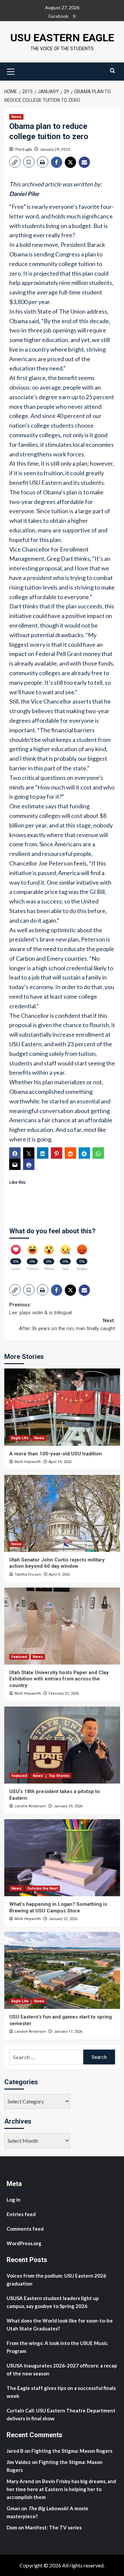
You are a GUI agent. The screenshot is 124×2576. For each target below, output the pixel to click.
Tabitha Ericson (28, 1575)
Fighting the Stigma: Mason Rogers (72, 2451)
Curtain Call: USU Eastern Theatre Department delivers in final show (61, 2414)
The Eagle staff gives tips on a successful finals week (61, 2392)
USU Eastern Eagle (62, 38)
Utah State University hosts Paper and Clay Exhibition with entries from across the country (59, 1679)
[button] (11, 71)
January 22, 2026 (63, 1919)
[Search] (113, 71)
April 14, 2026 (60, 1462)
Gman (13, 2508)
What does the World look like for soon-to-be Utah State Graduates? (60, 2325)
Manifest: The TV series (53, 2527)
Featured (19, 1657)
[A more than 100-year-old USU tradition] (62, 1407)
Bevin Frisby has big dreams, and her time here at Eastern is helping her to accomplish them (61, 2489)
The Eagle (23, 149)
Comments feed (25, 2229)
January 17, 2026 (68, 2032)
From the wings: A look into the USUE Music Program (57, 2347)
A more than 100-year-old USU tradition (56, 1454)
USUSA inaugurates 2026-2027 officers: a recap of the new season (62, 2369)
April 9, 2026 (59, 1575)
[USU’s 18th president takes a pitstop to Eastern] (62, 1745)
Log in (14, 2200)
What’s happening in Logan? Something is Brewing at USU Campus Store (58, 1907)
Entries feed (21, 2214)
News (16, 117)
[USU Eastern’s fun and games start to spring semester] (62, 1970)
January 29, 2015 (55, 149)
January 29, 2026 (68, 1806)
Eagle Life (20, 1438)
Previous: (41, 1309)
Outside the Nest (42, 1888)
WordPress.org (24, 2243)
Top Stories (59, 1776)
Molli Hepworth (28, 1462)
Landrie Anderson (30, 1806)
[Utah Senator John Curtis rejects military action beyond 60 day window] (62, 1513)
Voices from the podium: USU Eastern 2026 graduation (56, 2280)
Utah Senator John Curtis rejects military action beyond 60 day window (57, 1563)
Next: (67, 1325)
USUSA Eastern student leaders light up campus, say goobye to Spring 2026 (53, 2302)
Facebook (59, 16)
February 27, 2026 (64, 1693)
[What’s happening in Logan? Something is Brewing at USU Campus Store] (62, 1858)
